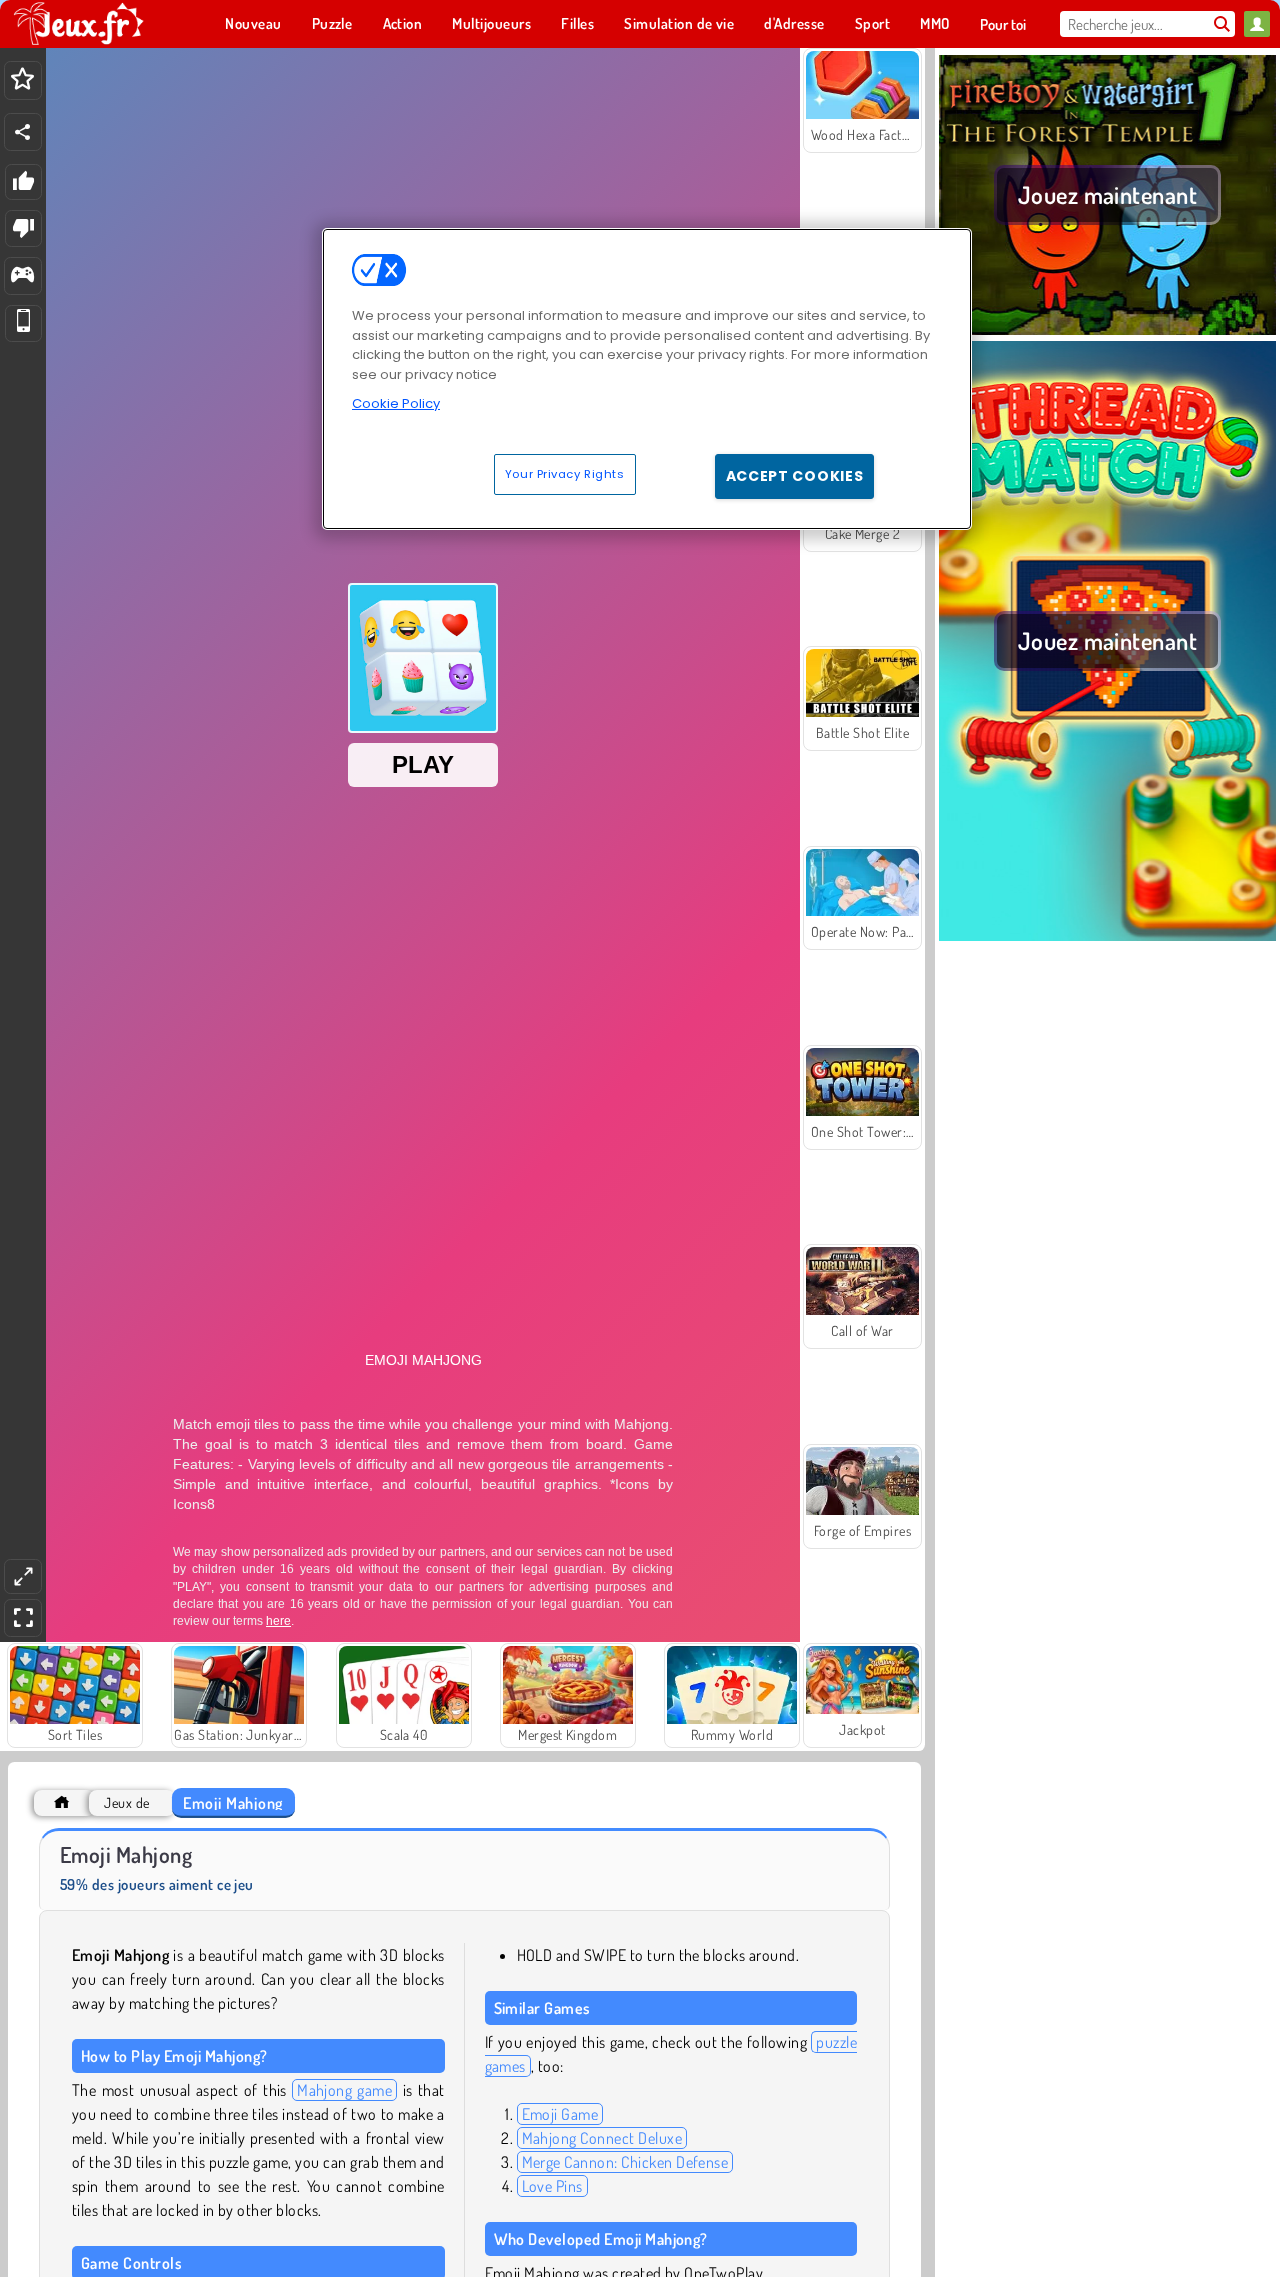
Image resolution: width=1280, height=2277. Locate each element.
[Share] (23, 132)
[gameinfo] (22, 276)
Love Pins (552, 2186)
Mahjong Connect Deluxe (602, 2138)
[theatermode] (23, 1576)
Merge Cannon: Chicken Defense (625, 2162)
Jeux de (126, 1802)
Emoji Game (560, 2114)
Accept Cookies (795, 475)
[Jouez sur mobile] (23, 323)
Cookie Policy (396, 403)
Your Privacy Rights (565, 473)
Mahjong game (344, 2090)
